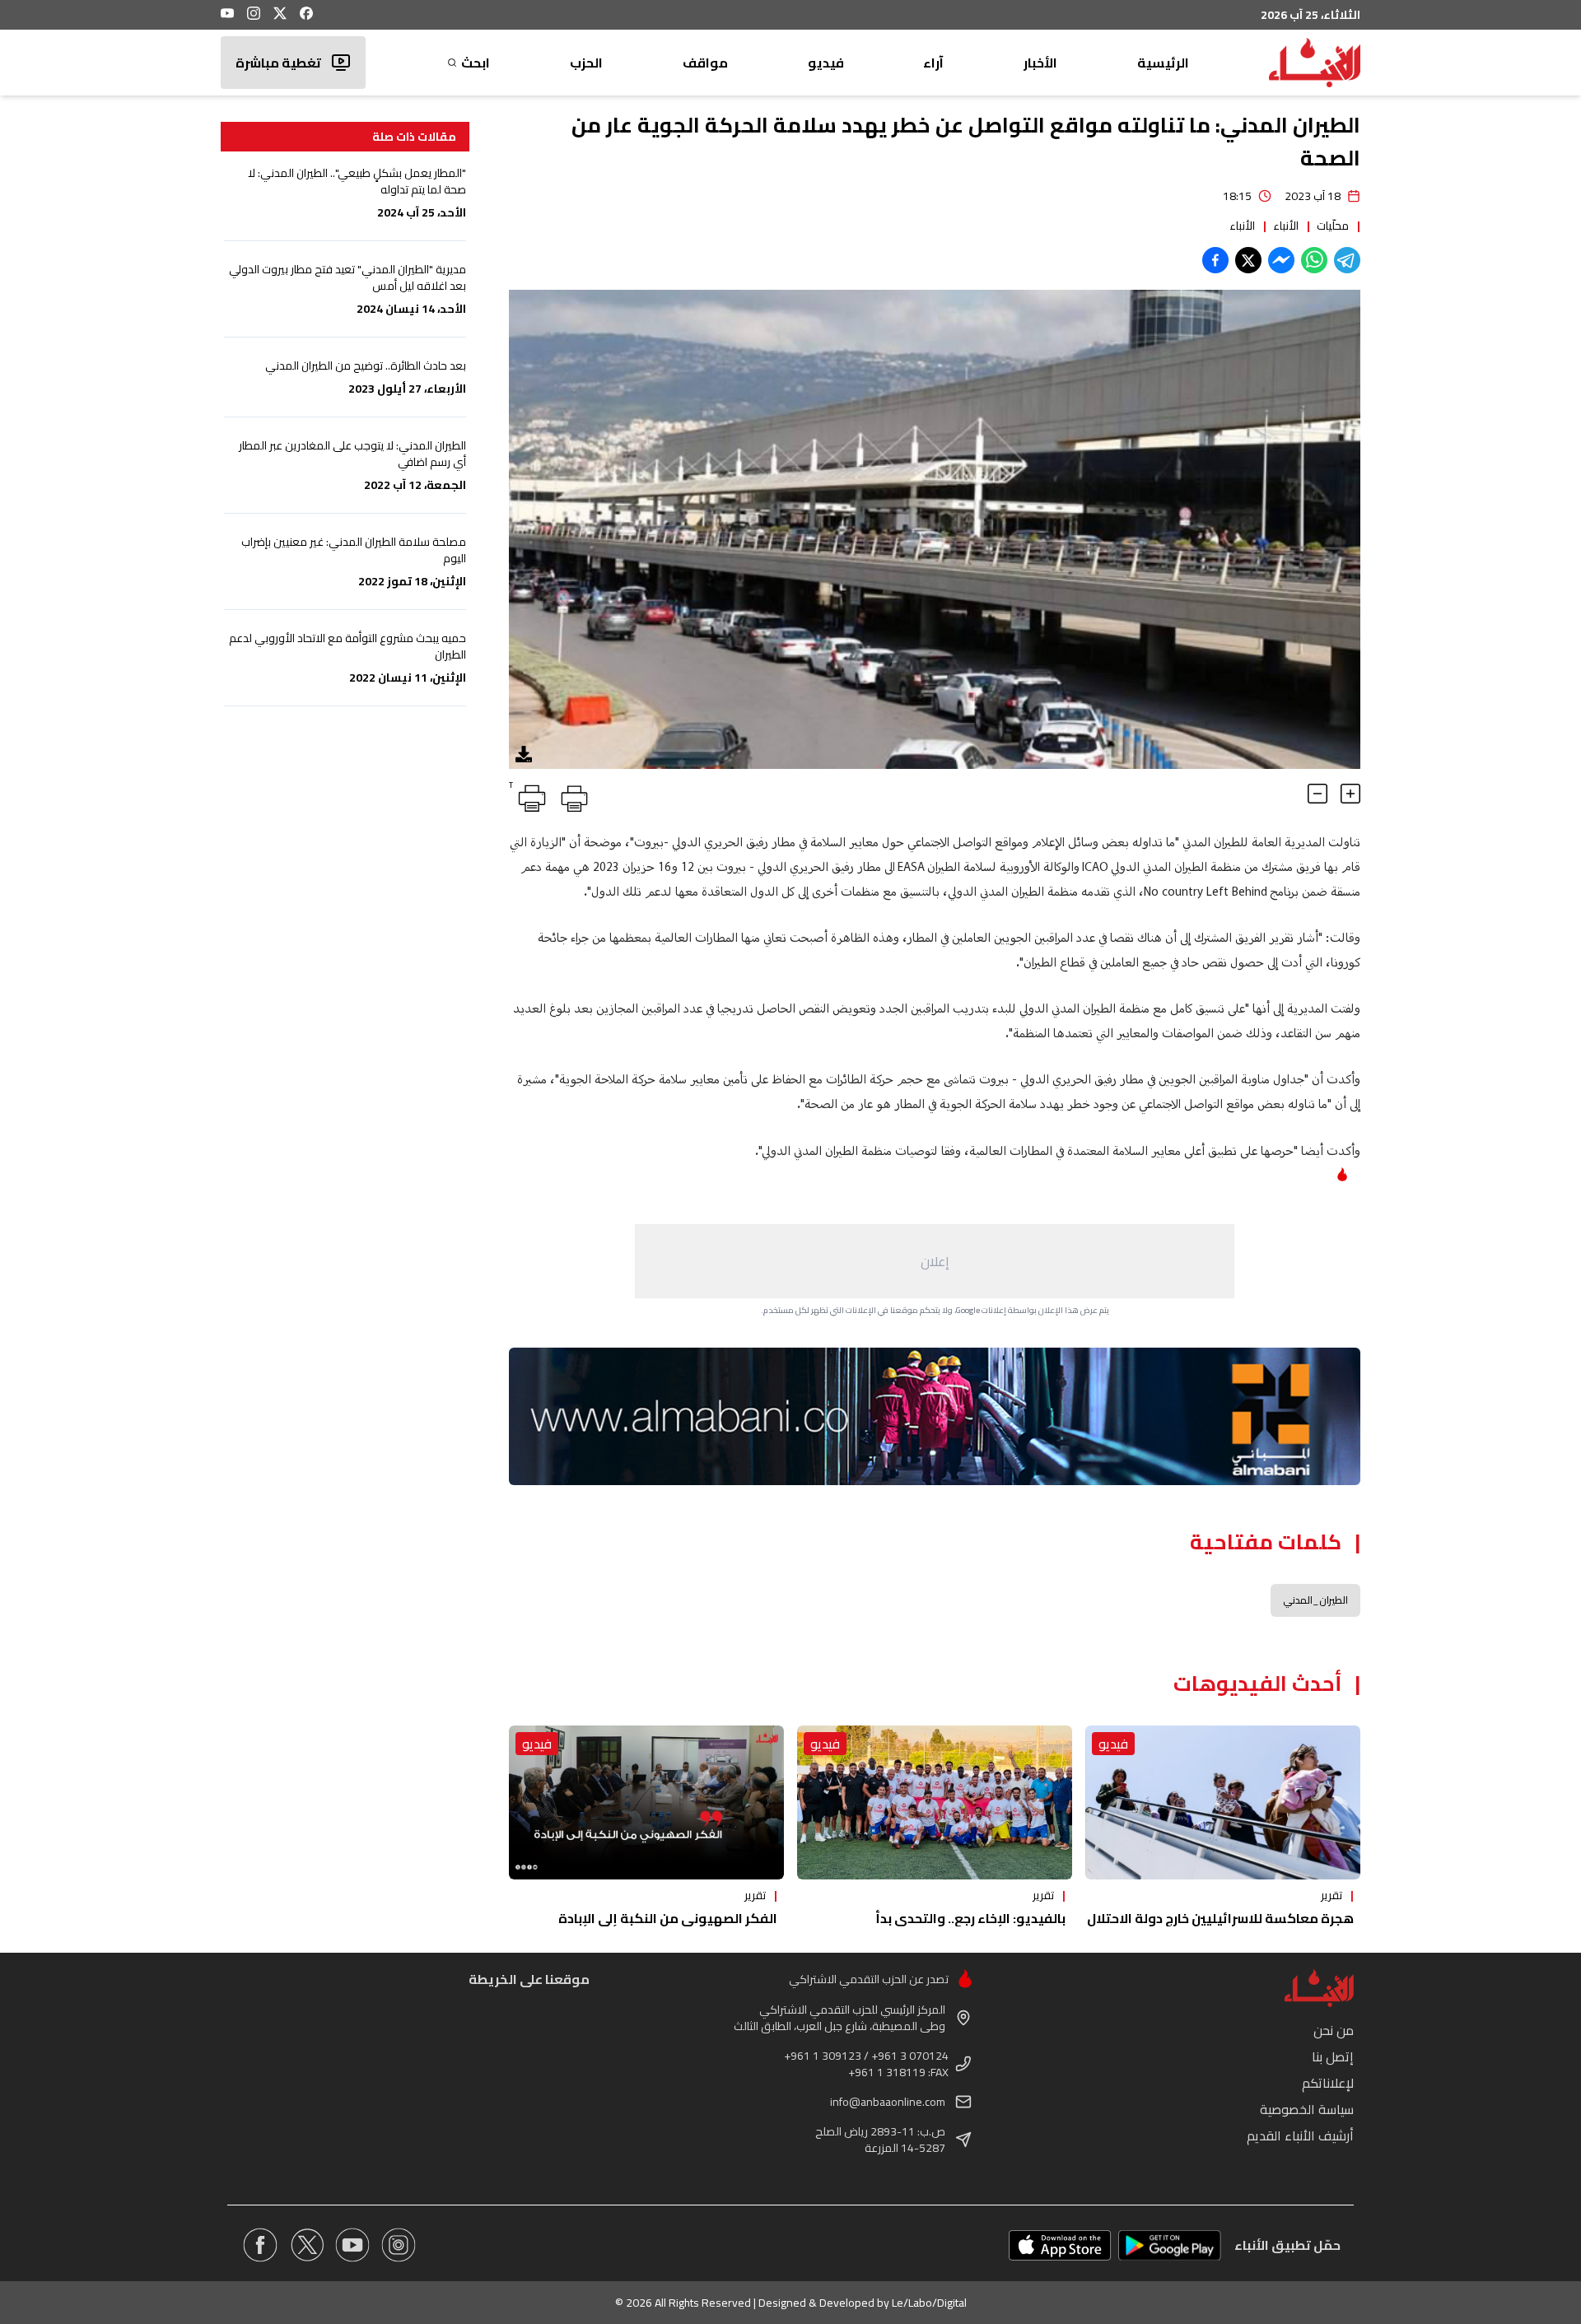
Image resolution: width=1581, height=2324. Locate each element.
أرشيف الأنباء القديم (1300, 2135)
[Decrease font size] (1317, 794)
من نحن (1334, 2030)
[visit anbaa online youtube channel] (352, 2245)
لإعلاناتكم (1328, 2083)
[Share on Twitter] (1248, 260)
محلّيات (1333, 226)
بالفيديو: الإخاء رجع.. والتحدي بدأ (970, 1918)
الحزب (586, 63)
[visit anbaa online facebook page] (260, 2245)
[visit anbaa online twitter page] (306, 2245)
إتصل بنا (1333, 2056)
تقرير (1331, 1895)
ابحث (476, 63)
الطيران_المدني (1315, 1600)
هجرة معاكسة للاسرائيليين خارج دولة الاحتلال (1220, 1918)
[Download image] (524, 754)
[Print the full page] (571, 795)
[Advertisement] (935, 1261)
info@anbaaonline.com (888, 2102)
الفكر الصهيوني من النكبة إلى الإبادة (668, 1918)
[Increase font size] (1350, 794)
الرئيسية (1163, 63)
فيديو (826, 63)
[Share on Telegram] (1347, 260)
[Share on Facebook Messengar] (1281, 260)
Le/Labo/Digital (929, 2303)
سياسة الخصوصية (1307, 2109)
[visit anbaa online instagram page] (399, 2245)
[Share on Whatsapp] (1314, 260)
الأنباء (1286, 226)
